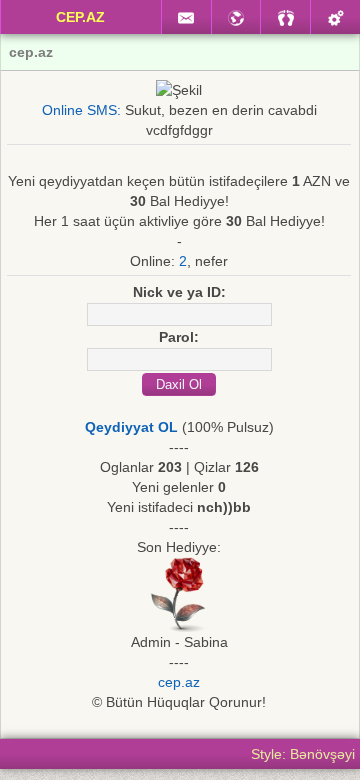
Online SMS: (81, 110)
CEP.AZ (80, 17)
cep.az (179, 682)
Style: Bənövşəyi (303, 754)
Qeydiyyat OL (131, 427)
